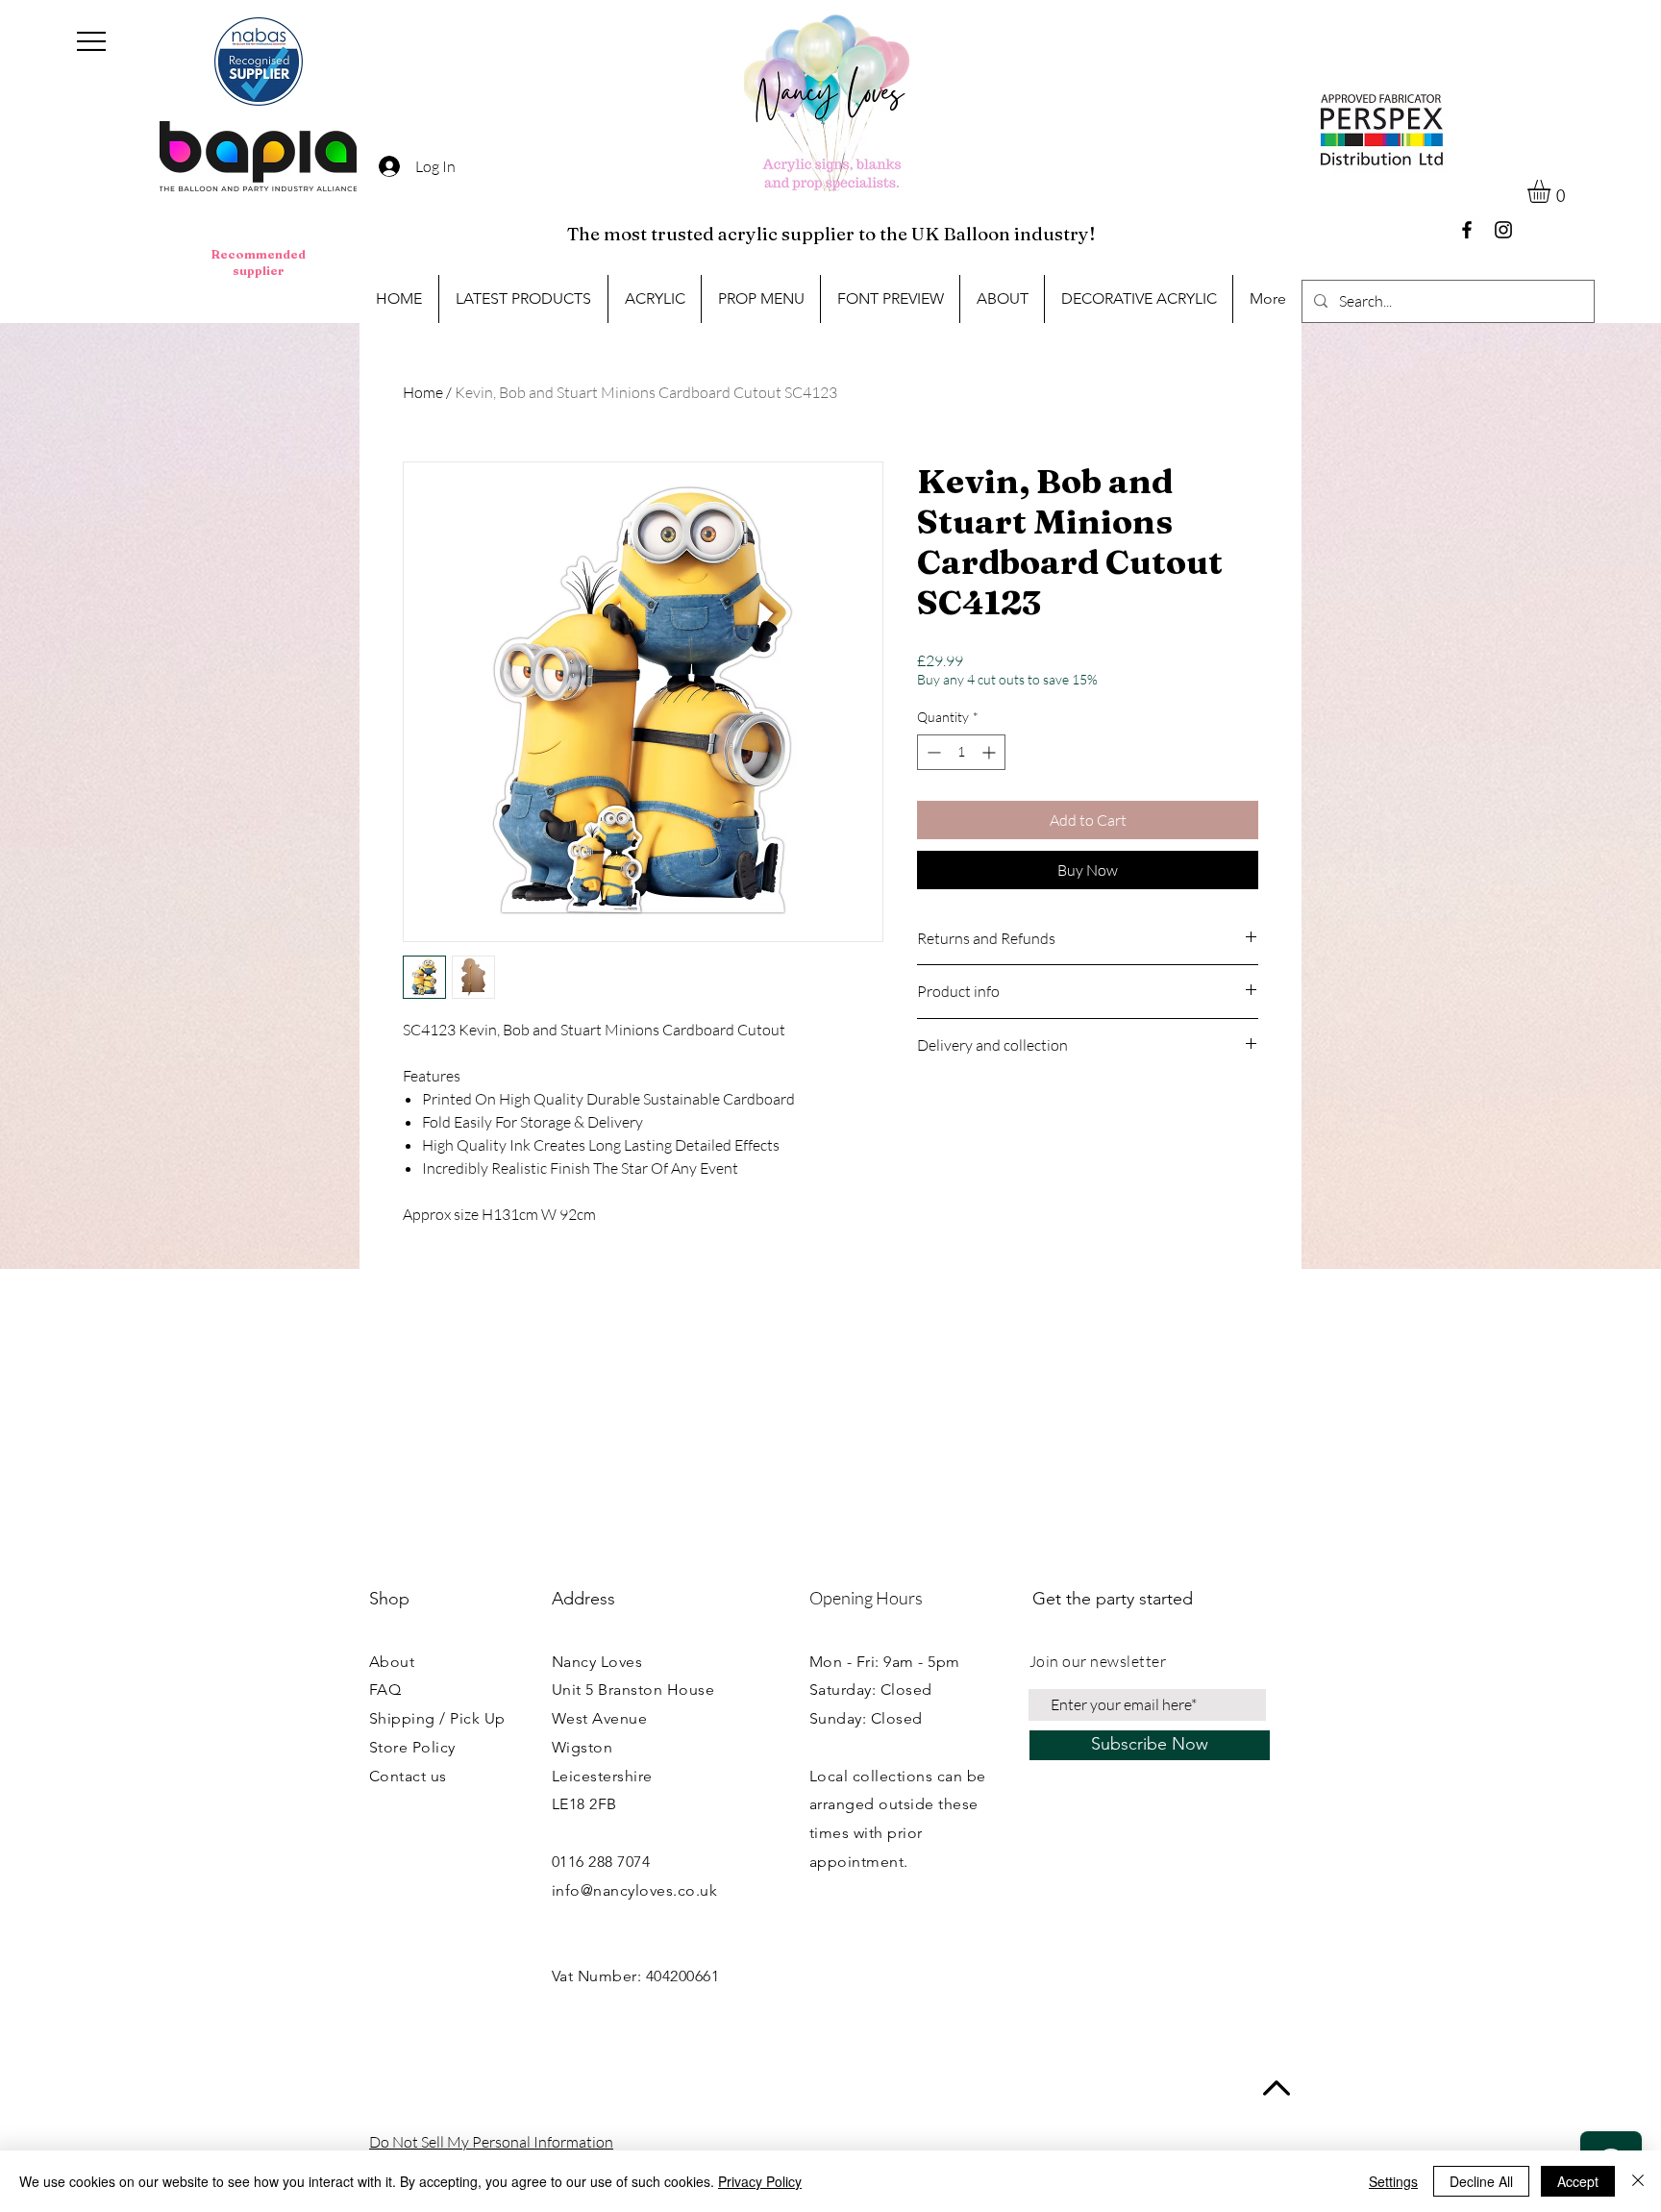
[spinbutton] (961, 752)
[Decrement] (932, 752)
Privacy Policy (760, 2181)
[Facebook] (1467, 230)
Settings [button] (1393, 2181)
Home (423, 392)
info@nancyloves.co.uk (634, 1890)
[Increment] (991, 752)
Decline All (1481, 2181)
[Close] (1638, 2181)
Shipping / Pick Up (437, 1718)
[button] (91, 41)
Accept (1578, 2181)
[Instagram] (1503, 230)
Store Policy (412, 1747)
